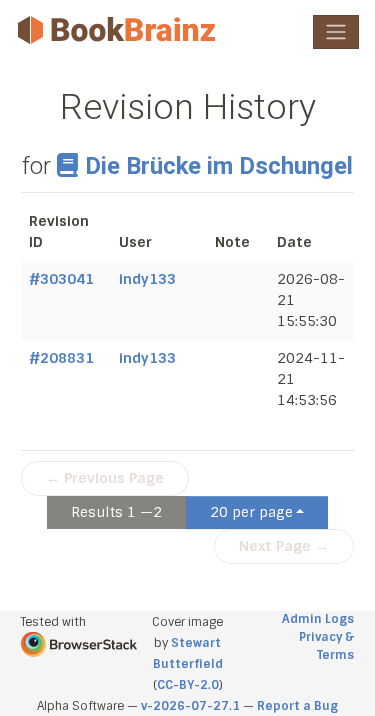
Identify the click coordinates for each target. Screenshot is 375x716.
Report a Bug (297, 706)
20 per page (251, 512)
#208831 (61, 358)
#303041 (61, 279)
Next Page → (284, 546)
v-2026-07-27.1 (190, 706)
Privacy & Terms (326, 646)
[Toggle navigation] (336, 32)
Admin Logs (318, 619)
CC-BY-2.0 (188, 685)
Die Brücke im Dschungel (219, 166)
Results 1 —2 (116, 512)
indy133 (147, 279)
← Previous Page (105, 478)
